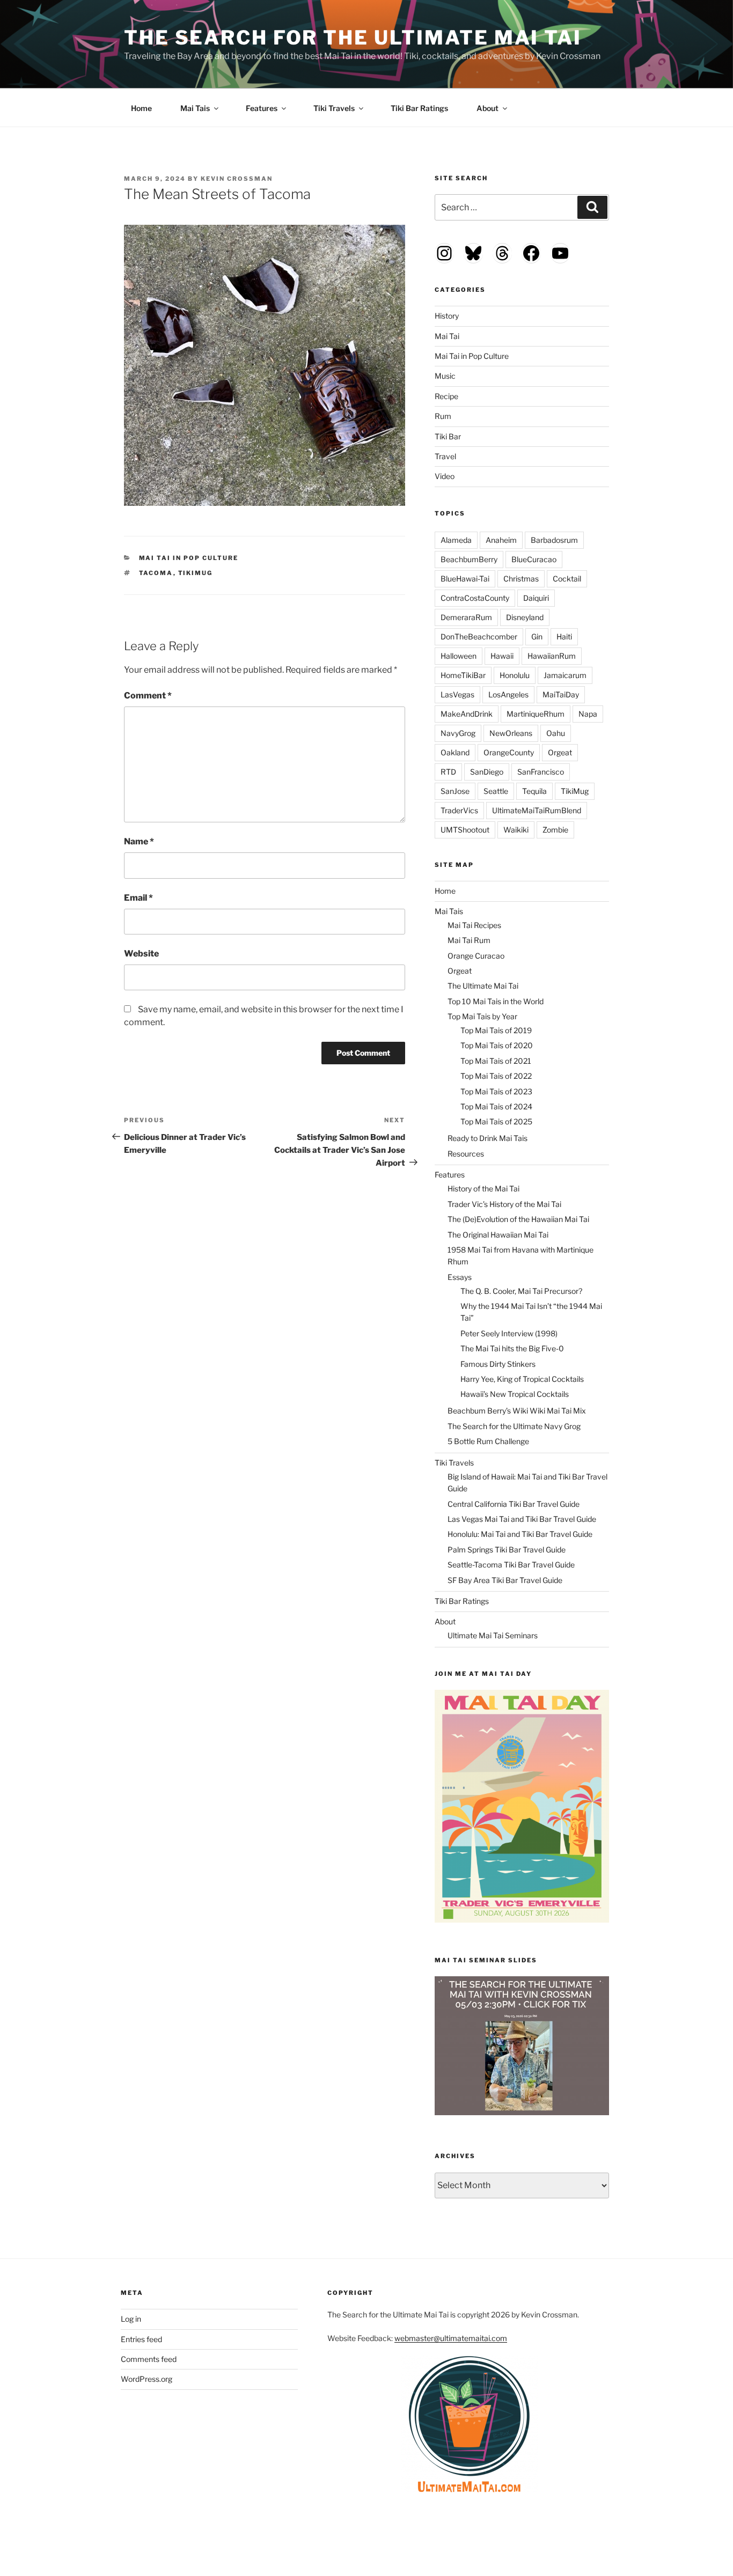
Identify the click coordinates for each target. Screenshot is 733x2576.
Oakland (455, 752)
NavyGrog (458, 733)
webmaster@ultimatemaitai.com (451, 2338)
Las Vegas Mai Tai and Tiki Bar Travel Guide (522, 1519)
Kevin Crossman (237, 179)
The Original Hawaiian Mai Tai (498, 1235)
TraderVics (459, 810)
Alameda (456, 540)
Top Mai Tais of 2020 (497, 1045)
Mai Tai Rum (469, 940)
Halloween (459, 656)
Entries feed (141, 2339)
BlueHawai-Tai (465, 579)
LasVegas (457, 694)
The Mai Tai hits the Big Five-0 (512, 1348)
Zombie (555, 830)
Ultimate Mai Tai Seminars (493, 1635)
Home (141, 108)
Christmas (521, 579)
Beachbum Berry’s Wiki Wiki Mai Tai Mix (517, 1411)
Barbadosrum (554, 540)
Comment (148, 695)
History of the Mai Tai (483, 1188)
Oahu (556, 733)
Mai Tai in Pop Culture (189, 558)
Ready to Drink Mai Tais (488, 1138)
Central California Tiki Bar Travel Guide (514, 1504)
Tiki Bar (448, 436)
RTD (448, 772)
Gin (537, 636)
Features (262, 108)
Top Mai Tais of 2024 (496, 1106)
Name (139, 841)
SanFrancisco (541, 772)
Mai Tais (195, 108)
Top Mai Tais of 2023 (496, 1091)
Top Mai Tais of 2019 (496, 1030)
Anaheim (501, 540)
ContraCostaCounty (475, 598)
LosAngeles (508, 694)
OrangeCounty (509, 752)
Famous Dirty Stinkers (498, 1364)
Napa (588, 714)
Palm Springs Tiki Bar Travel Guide (507, 1550)
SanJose (455, 791)
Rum (443, 416)
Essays (460, 1277)
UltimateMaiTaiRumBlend (537, 810)
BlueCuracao (534, 559)
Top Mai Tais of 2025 (496, 1121)
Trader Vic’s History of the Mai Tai (504, 1204)
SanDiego (487, 772)
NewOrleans (511, 733)
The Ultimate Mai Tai (483, 986)
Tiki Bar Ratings (419, 108)
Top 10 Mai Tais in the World (496, 1001)
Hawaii (502, 656)
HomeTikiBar (463, 675)
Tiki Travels (334, 108)
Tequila (534, 791)
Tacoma (156, 573)
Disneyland (525, 617)
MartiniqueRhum (536, 714)
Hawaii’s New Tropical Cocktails (515, 1394)
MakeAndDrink (467, 714)
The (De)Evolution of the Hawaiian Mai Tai (518, 1219)
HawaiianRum (552, 656)
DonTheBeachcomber (479, 636)
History (447, 316)
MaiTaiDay (561, 694)
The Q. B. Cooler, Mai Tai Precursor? (521, 1291)
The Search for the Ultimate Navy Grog (514, 1426)
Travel (445, 456)
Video (445, 476)
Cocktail (567, 579)
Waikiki (516, 830)
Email (138, 898)
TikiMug (196, 573)
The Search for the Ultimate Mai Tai (353, 38)
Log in (131, 2319)
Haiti (564, 636)
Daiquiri (536, 598)
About (488, 108)
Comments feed (149, 2359)
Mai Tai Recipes (474, 925)
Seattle (496, 791)
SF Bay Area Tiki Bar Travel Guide (505, 1580)
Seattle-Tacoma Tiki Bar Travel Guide (511, 1565)
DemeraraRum (466, 617)
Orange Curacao (476, 956)
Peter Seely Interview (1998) (509, 1333)
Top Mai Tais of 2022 (496, 1076)
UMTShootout (465, 830)
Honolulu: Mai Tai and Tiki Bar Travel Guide (520, 1534)
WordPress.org (146, 2379)
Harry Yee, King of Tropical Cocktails (522, 1379)
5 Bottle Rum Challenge (488, 1441)
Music (445, 376)
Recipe (446, 396)
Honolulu (515, 675)
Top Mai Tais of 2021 (496, 1061)
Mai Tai (447, 336)
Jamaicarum (565, 675)
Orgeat (560, 752)
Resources (466, 1154)
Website (141, 954)
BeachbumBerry (469, 559)
